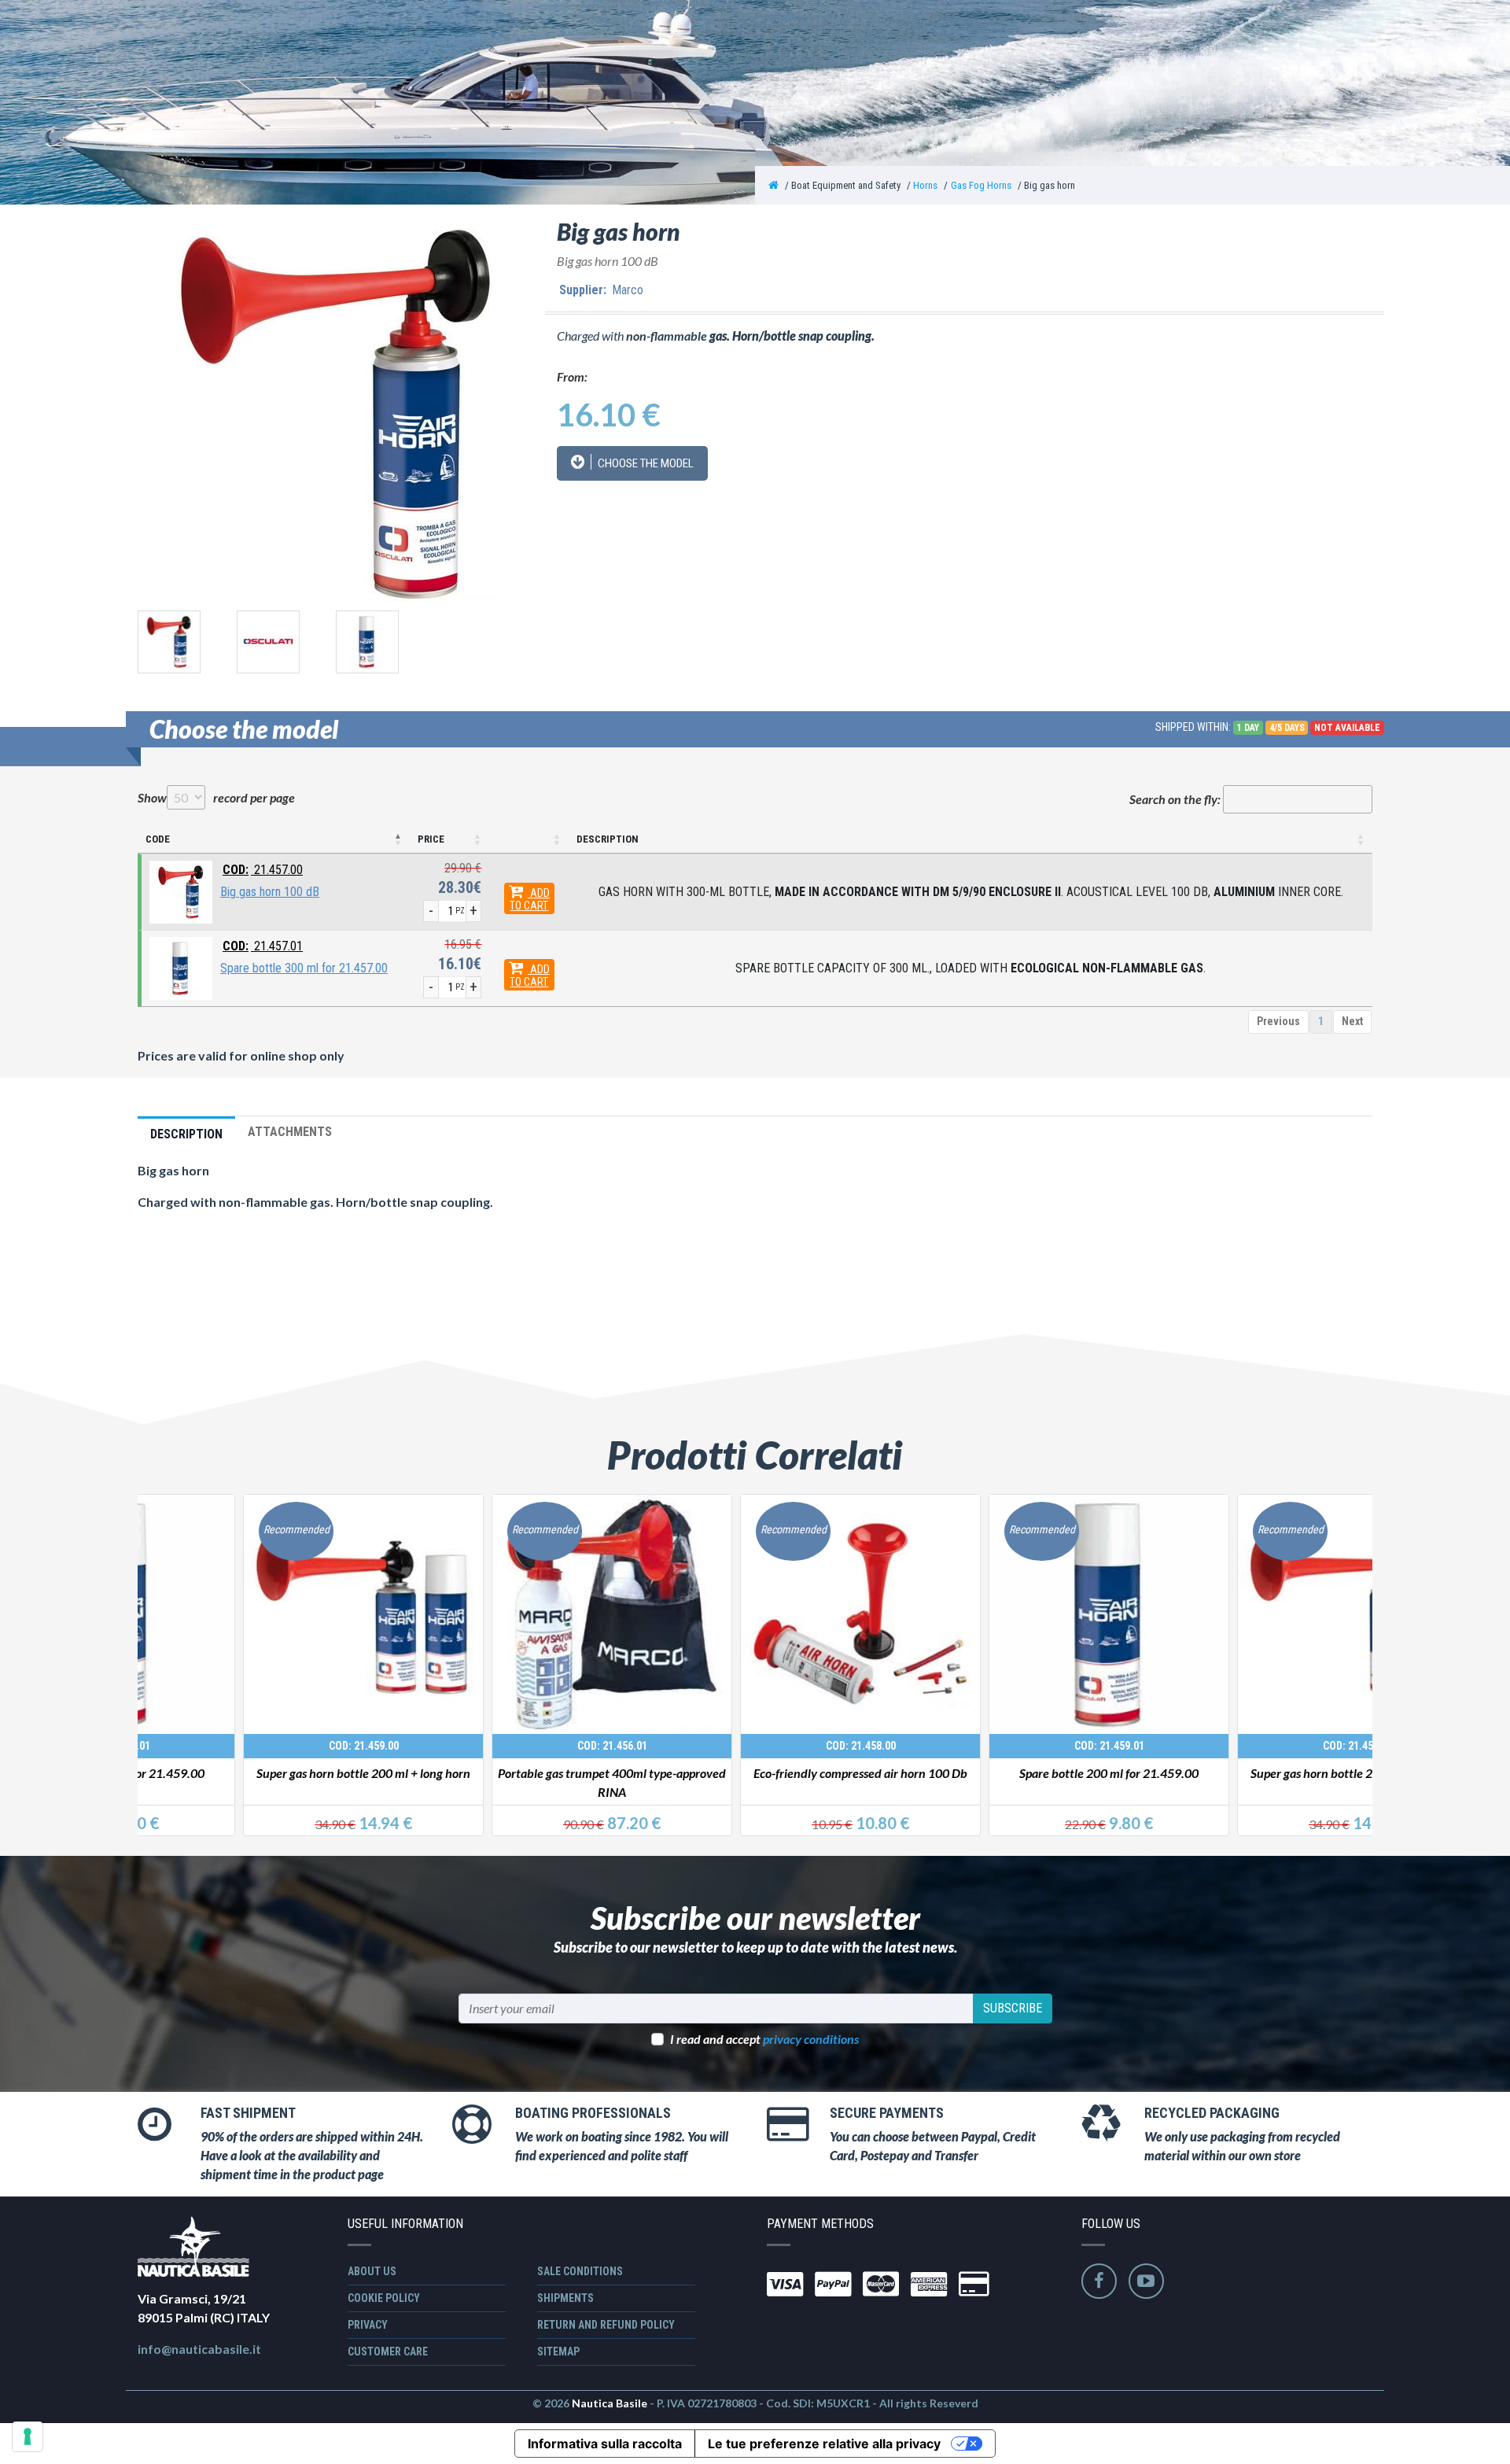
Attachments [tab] (290, 1132)
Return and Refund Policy (606, 2325)
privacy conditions (811, 2039)
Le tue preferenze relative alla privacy (824, 2444)
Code (158, 839)
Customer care (388, 2351)
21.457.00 (263, 870)
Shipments (565, 2298)
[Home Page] (773, 185)
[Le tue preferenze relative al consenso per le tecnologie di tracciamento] (28, 2436)
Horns (925, 185)
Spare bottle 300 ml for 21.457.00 (304, 968)
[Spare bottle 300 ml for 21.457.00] (181, 967)
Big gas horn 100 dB (270, 892)
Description (608, 839)
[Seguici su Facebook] (1099, 2281)
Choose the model (645, 463)
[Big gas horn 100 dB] (181, 891)
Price (431, 839)
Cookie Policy (384, 2298)
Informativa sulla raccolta (605, 2444)
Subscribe (1013, 2008)
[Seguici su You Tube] (1146, 2281)
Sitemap (558, 2351)
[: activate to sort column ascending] (529, 840)
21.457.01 (263, 946)
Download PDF (403, 1265)
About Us (372, 2271)
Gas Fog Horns (981, 185)
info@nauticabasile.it (199, 2349)
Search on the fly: (1175, 799)
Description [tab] (186, 1134)
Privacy (368, 2325)
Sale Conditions (580, 2271)
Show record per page (216, 797)
